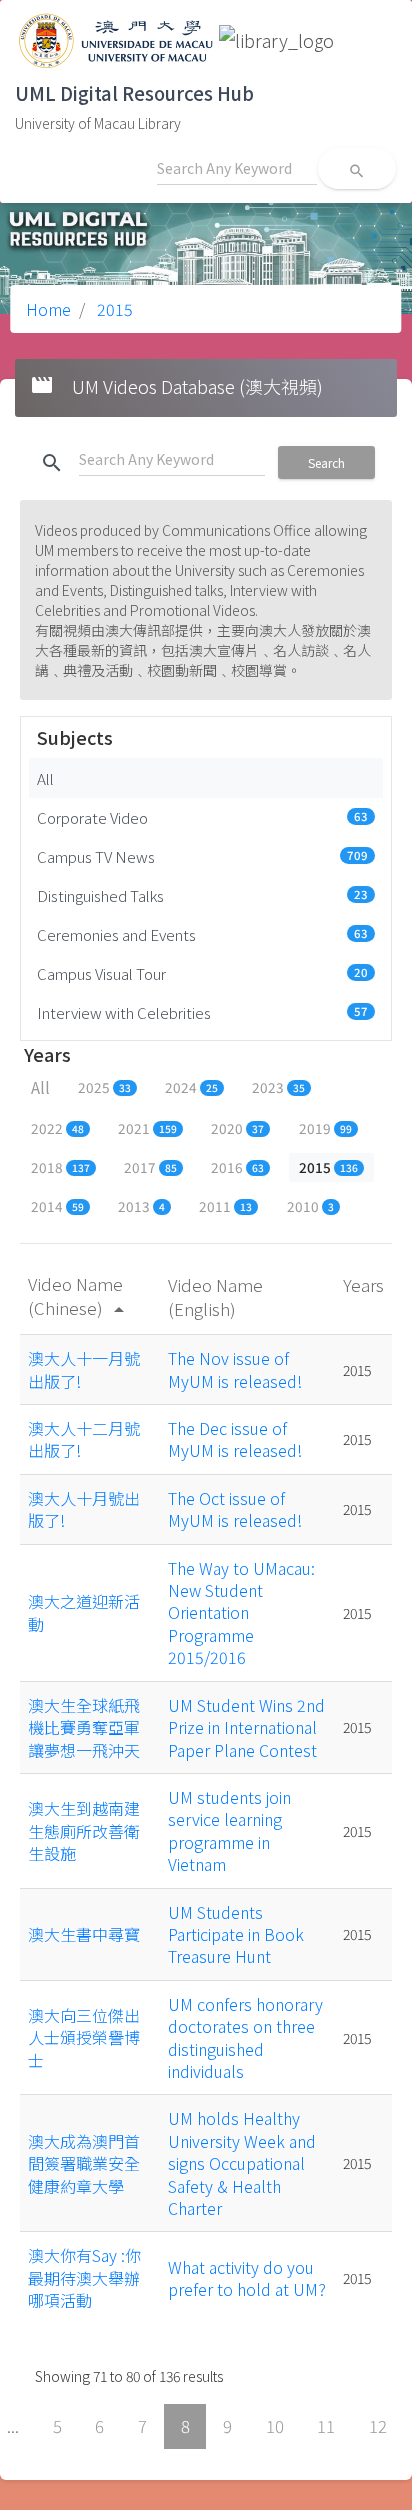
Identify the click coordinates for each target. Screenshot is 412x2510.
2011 (225, 1206)
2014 (57, 1206)
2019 (325, 1128)
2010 (310, 1206)
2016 (237, 1167)
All (45, 778)
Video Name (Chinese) (79, 1295)
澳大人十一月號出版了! (84, 1369)
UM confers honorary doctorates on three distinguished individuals (245, 2037)
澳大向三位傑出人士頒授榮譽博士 (84, 2037)
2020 (237, 1128)
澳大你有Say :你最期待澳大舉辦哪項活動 (84, 2277)
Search (326, 462)
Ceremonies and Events (202, 934)
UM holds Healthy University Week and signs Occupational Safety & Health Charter (242, 2163)
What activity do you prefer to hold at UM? (247, 2278)
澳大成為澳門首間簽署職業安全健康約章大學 (84, 2163)
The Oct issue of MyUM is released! (235, 1509)
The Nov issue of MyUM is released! (235, 1369)
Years (363, 1284)
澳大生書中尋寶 (84, 1934)
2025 (104, 1087)
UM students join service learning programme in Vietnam (229, 1830)
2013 (141, 1206)
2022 (57, 1128)
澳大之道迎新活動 (84, 1612)
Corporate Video (202, 817)
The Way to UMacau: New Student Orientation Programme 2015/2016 (241, 1613)
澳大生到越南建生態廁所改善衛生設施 (84, 1830)
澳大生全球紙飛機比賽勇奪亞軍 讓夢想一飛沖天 (92, 1727)
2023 (278, 1087)
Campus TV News (202, 856)
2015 (113, 309)
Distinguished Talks (202, 895)
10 (275, 2426)
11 (326, 2426)
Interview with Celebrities (202, 1012)
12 (378, 2426)
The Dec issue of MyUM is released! (235, 1439)
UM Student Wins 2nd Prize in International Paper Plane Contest (246, 1727)
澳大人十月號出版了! (84, 1509)
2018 (60, 1167)
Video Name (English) (215, 1296)
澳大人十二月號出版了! (84, 1439)
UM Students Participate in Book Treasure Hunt (236, 1934)
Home (48, 309)
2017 (150, 1167)
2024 (191, 1087)
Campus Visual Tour (202, 973)
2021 (147, 1128)
